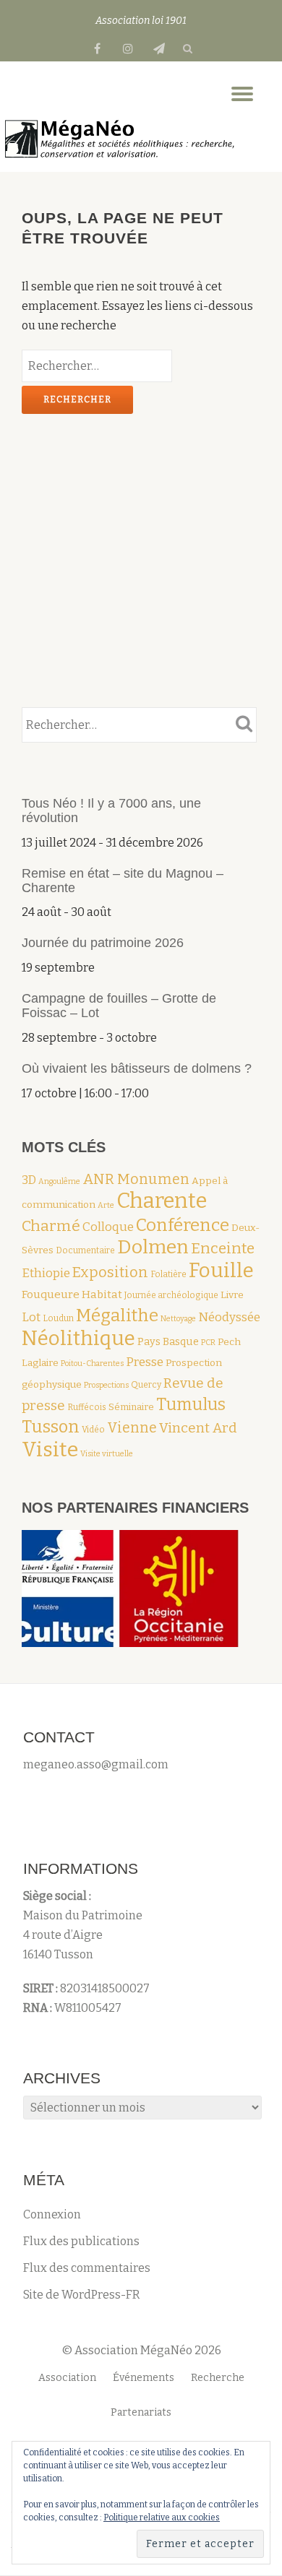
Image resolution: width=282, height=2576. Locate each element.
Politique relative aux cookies (162, 2517)
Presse (145, 1362)
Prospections (106, 1385)
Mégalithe (117, 1315)
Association (67, 2378)
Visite (50, 1449)
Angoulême (59, 1181)
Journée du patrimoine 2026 (103, 943)
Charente (162, 1201)
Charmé (51, 1226)
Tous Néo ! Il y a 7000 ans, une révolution (111, 811)
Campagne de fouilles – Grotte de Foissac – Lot (119, 1006)
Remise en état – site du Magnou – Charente (123, 881)
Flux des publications (81, 2241)
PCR (208, 1343)
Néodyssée (229, 1317)
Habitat (102, 1295)
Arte (106, 1205)
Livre (232, 1295)
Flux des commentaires (87, 2268)
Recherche (218, 2378)
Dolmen (153, 1247)
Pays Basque (168, 1341)
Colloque (108, 1227)
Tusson (51, 1427)
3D (29, 1180)
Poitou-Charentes (92, 1363)
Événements (144, 2378)
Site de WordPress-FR (82, 2295)
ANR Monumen (136, 1179)
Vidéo (93, 1430)
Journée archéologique (171, 1295)
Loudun (58, 1318)
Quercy (146, 1385)
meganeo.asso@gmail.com (96, 1764)
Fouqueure (51, 1295)
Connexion (52, 2214)
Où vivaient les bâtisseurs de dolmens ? (137, 1068)
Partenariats (141, 2412)
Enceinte (223, 1249)
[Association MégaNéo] (121, 139)
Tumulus (191, 1404)
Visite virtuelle (107, 1454)
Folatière (168, 1274)
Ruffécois (87, 1407)
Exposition (110, 1272)
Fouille (221, 1270)
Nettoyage (178, 1319)
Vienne (132, 1428)
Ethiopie (46, 1273)
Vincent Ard (198, 1428)
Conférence (183, 1225)
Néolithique (78, 1338)
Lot (31, 1317)
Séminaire (131, 1407)
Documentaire (85, 1250)
